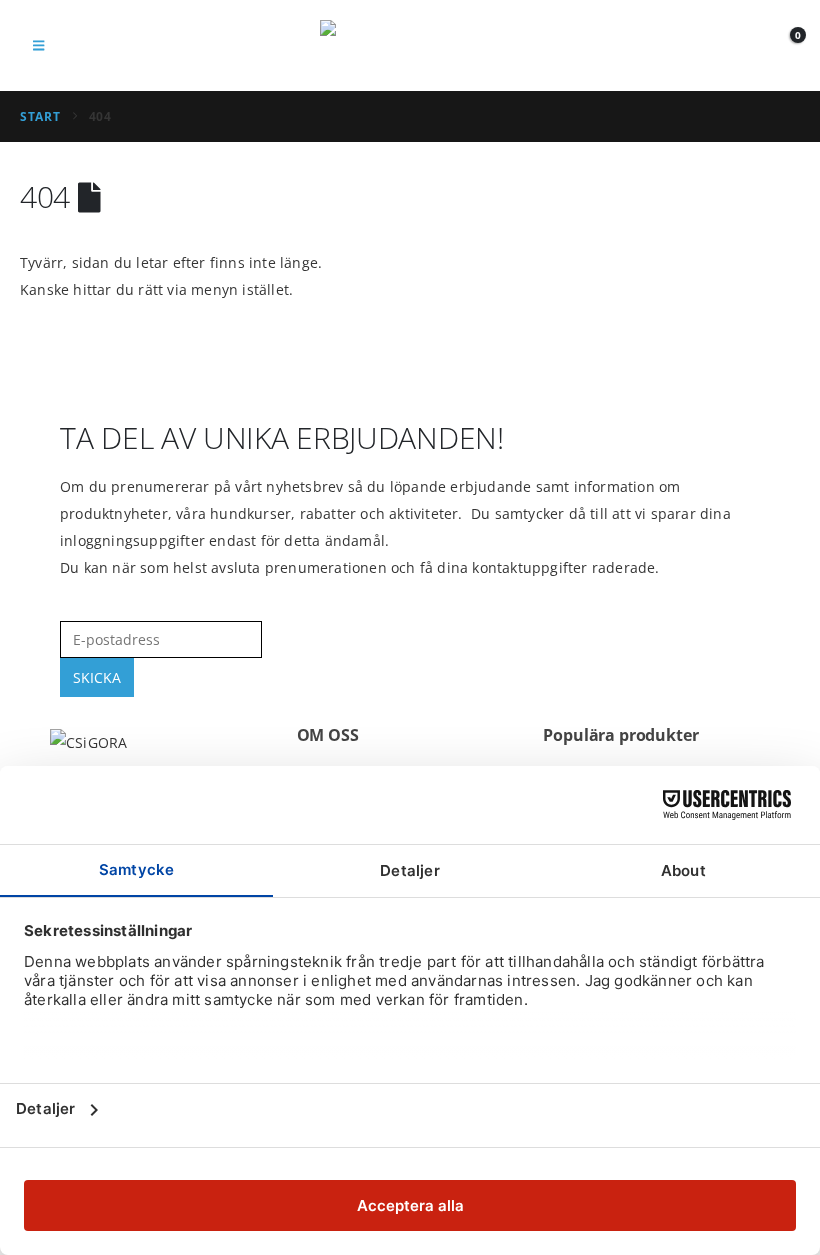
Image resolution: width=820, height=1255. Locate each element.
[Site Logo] (410, 45)
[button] (38, 45)
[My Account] (739, 45)
